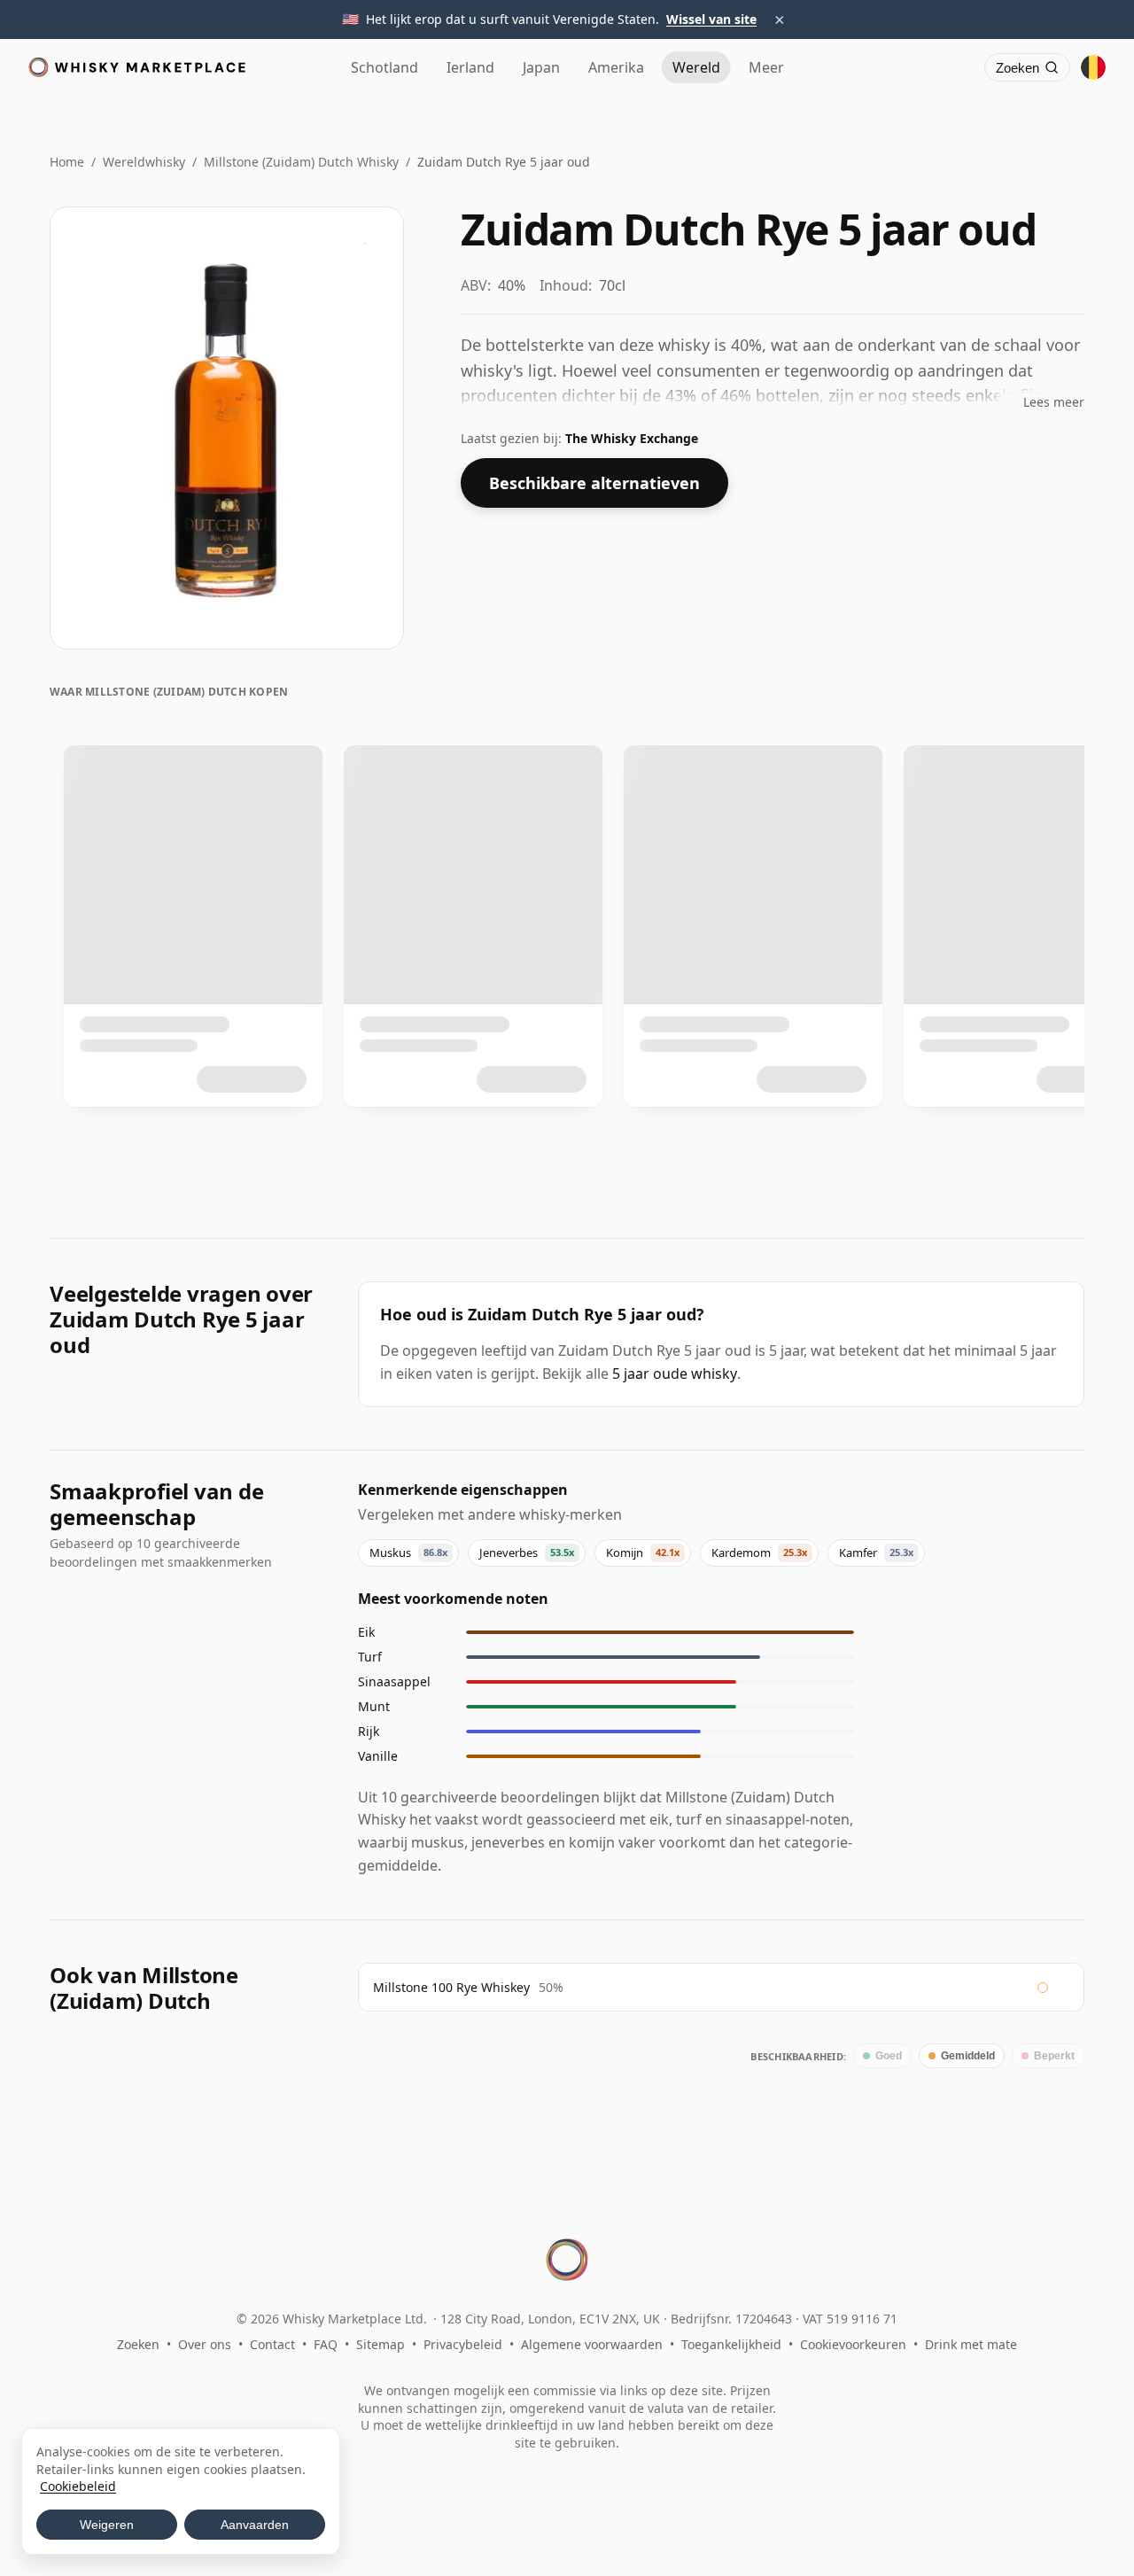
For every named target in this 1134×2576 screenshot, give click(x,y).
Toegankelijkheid (731, 2344)
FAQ (326, 2344)
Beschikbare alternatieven (594, 483)
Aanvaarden (255, 2525)
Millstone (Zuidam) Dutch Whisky (301, 162)
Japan (541, 67)
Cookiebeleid (78, 2486)
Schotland (384, 67)
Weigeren (107, 2525)
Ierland (470, 67)
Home (67, 162)
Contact (272, 2344)
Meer (766, 67)
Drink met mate (971, 2344)
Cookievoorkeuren (853, 2344)
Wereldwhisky (144, 162)
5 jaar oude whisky (675, 1374)
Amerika (616, 67)
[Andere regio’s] (1093, 67)
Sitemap (381, 2344)
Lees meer (1054, 402)
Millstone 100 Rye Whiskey (451, 1987)
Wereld (696, 67)
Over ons (205, 2344)
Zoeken (138, 2344)
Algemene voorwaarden (592, 2344)
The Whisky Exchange (632, 438)
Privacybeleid (463, 2344)
